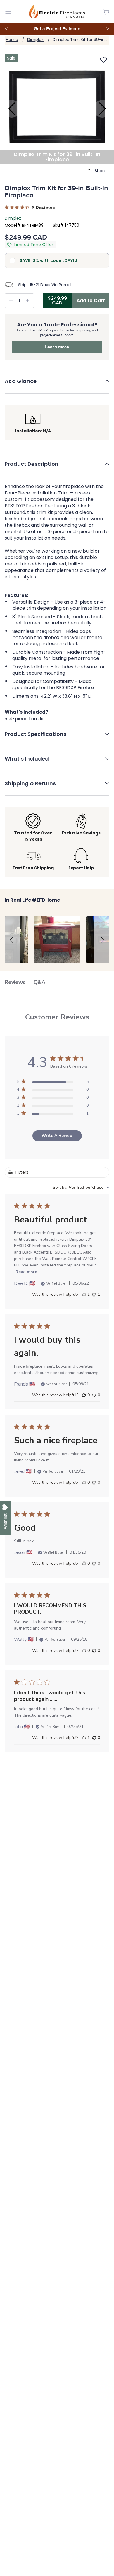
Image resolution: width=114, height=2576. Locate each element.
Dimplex (35, 40)
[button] (57, 385)
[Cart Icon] (106, 12)
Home (12, 40)
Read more (26, 1272)
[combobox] (81, 1187)
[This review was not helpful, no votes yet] (94, 1395)
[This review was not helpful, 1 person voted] (94, 1295)
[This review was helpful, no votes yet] (84, 1395)
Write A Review (57, 1135)
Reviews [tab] (15, 982)
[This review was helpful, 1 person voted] (84, 1295)
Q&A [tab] (39, 982)
